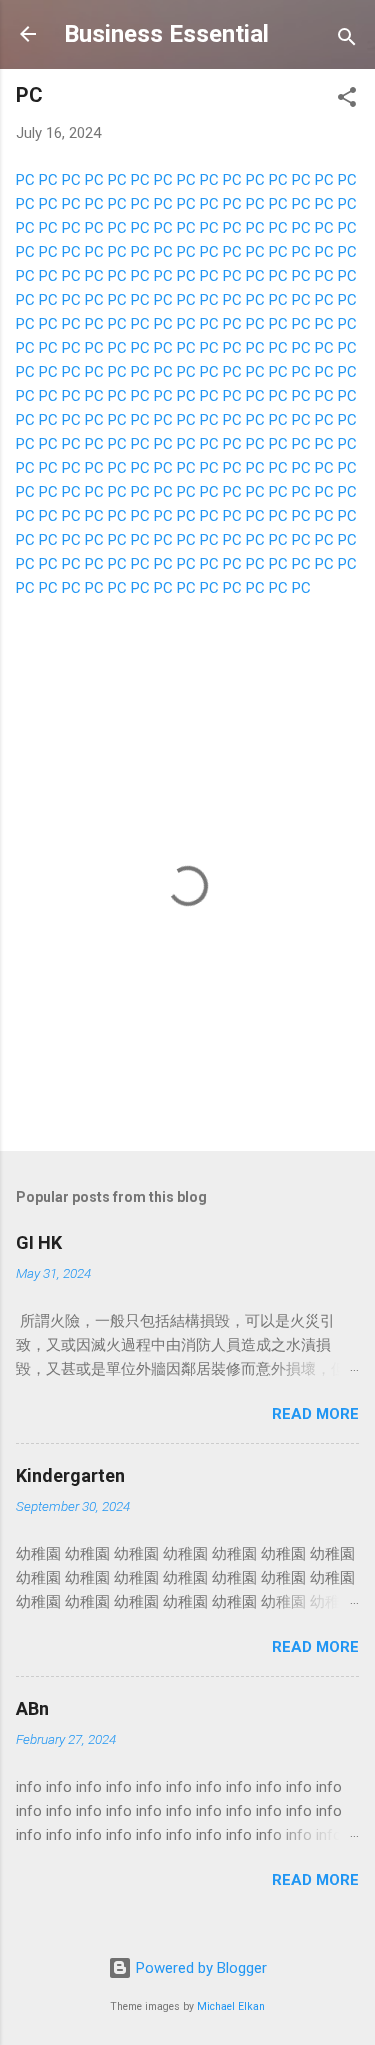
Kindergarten (70, 1475)
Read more (315, 1414)
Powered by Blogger (199, 1968)
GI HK (39, 1242)
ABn (32, 1708)
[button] (347, 100)
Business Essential (166, 34)
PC (25, 180)
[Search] (347, 40)
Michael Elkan (231, 2006)
